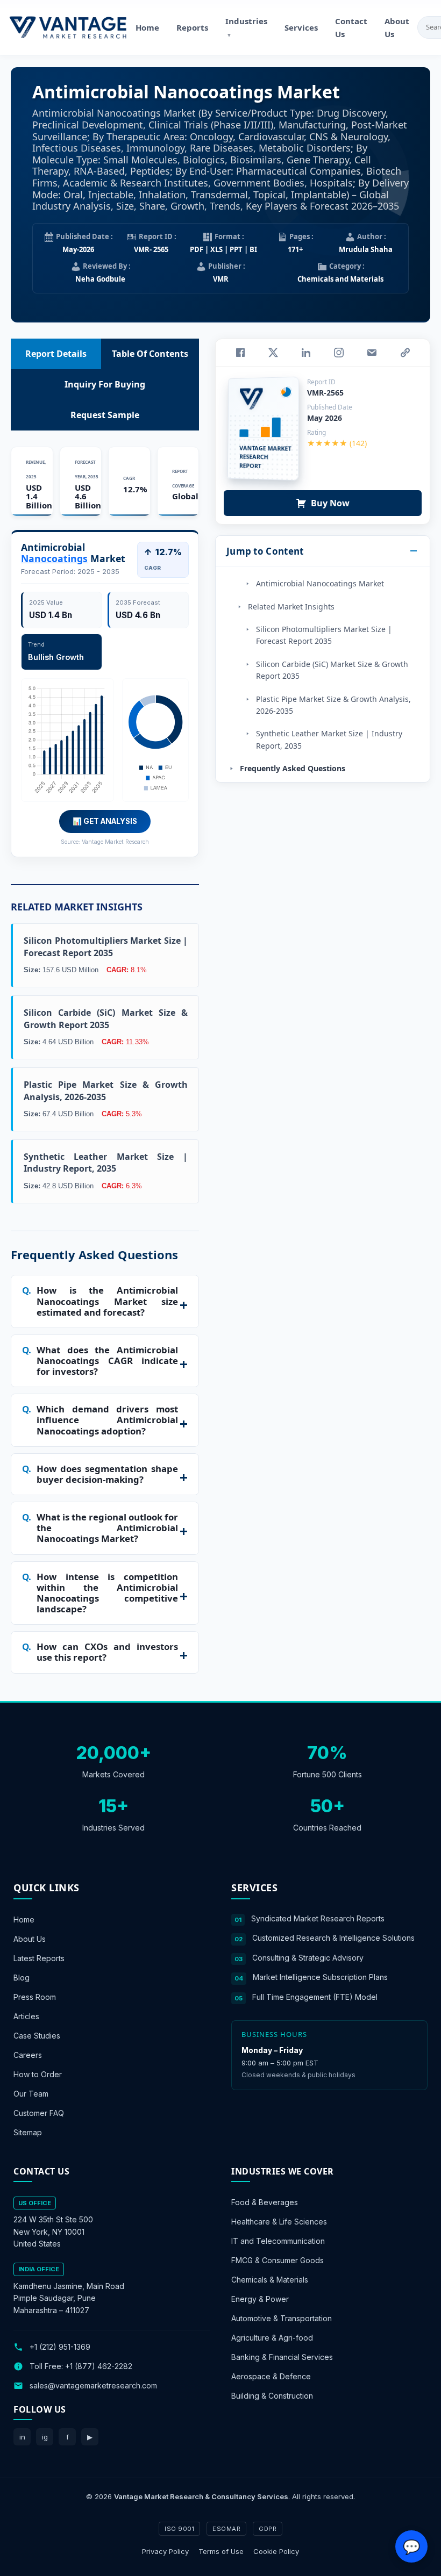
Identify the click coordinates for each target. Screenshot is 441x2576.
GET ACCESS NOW (271, 1362)
